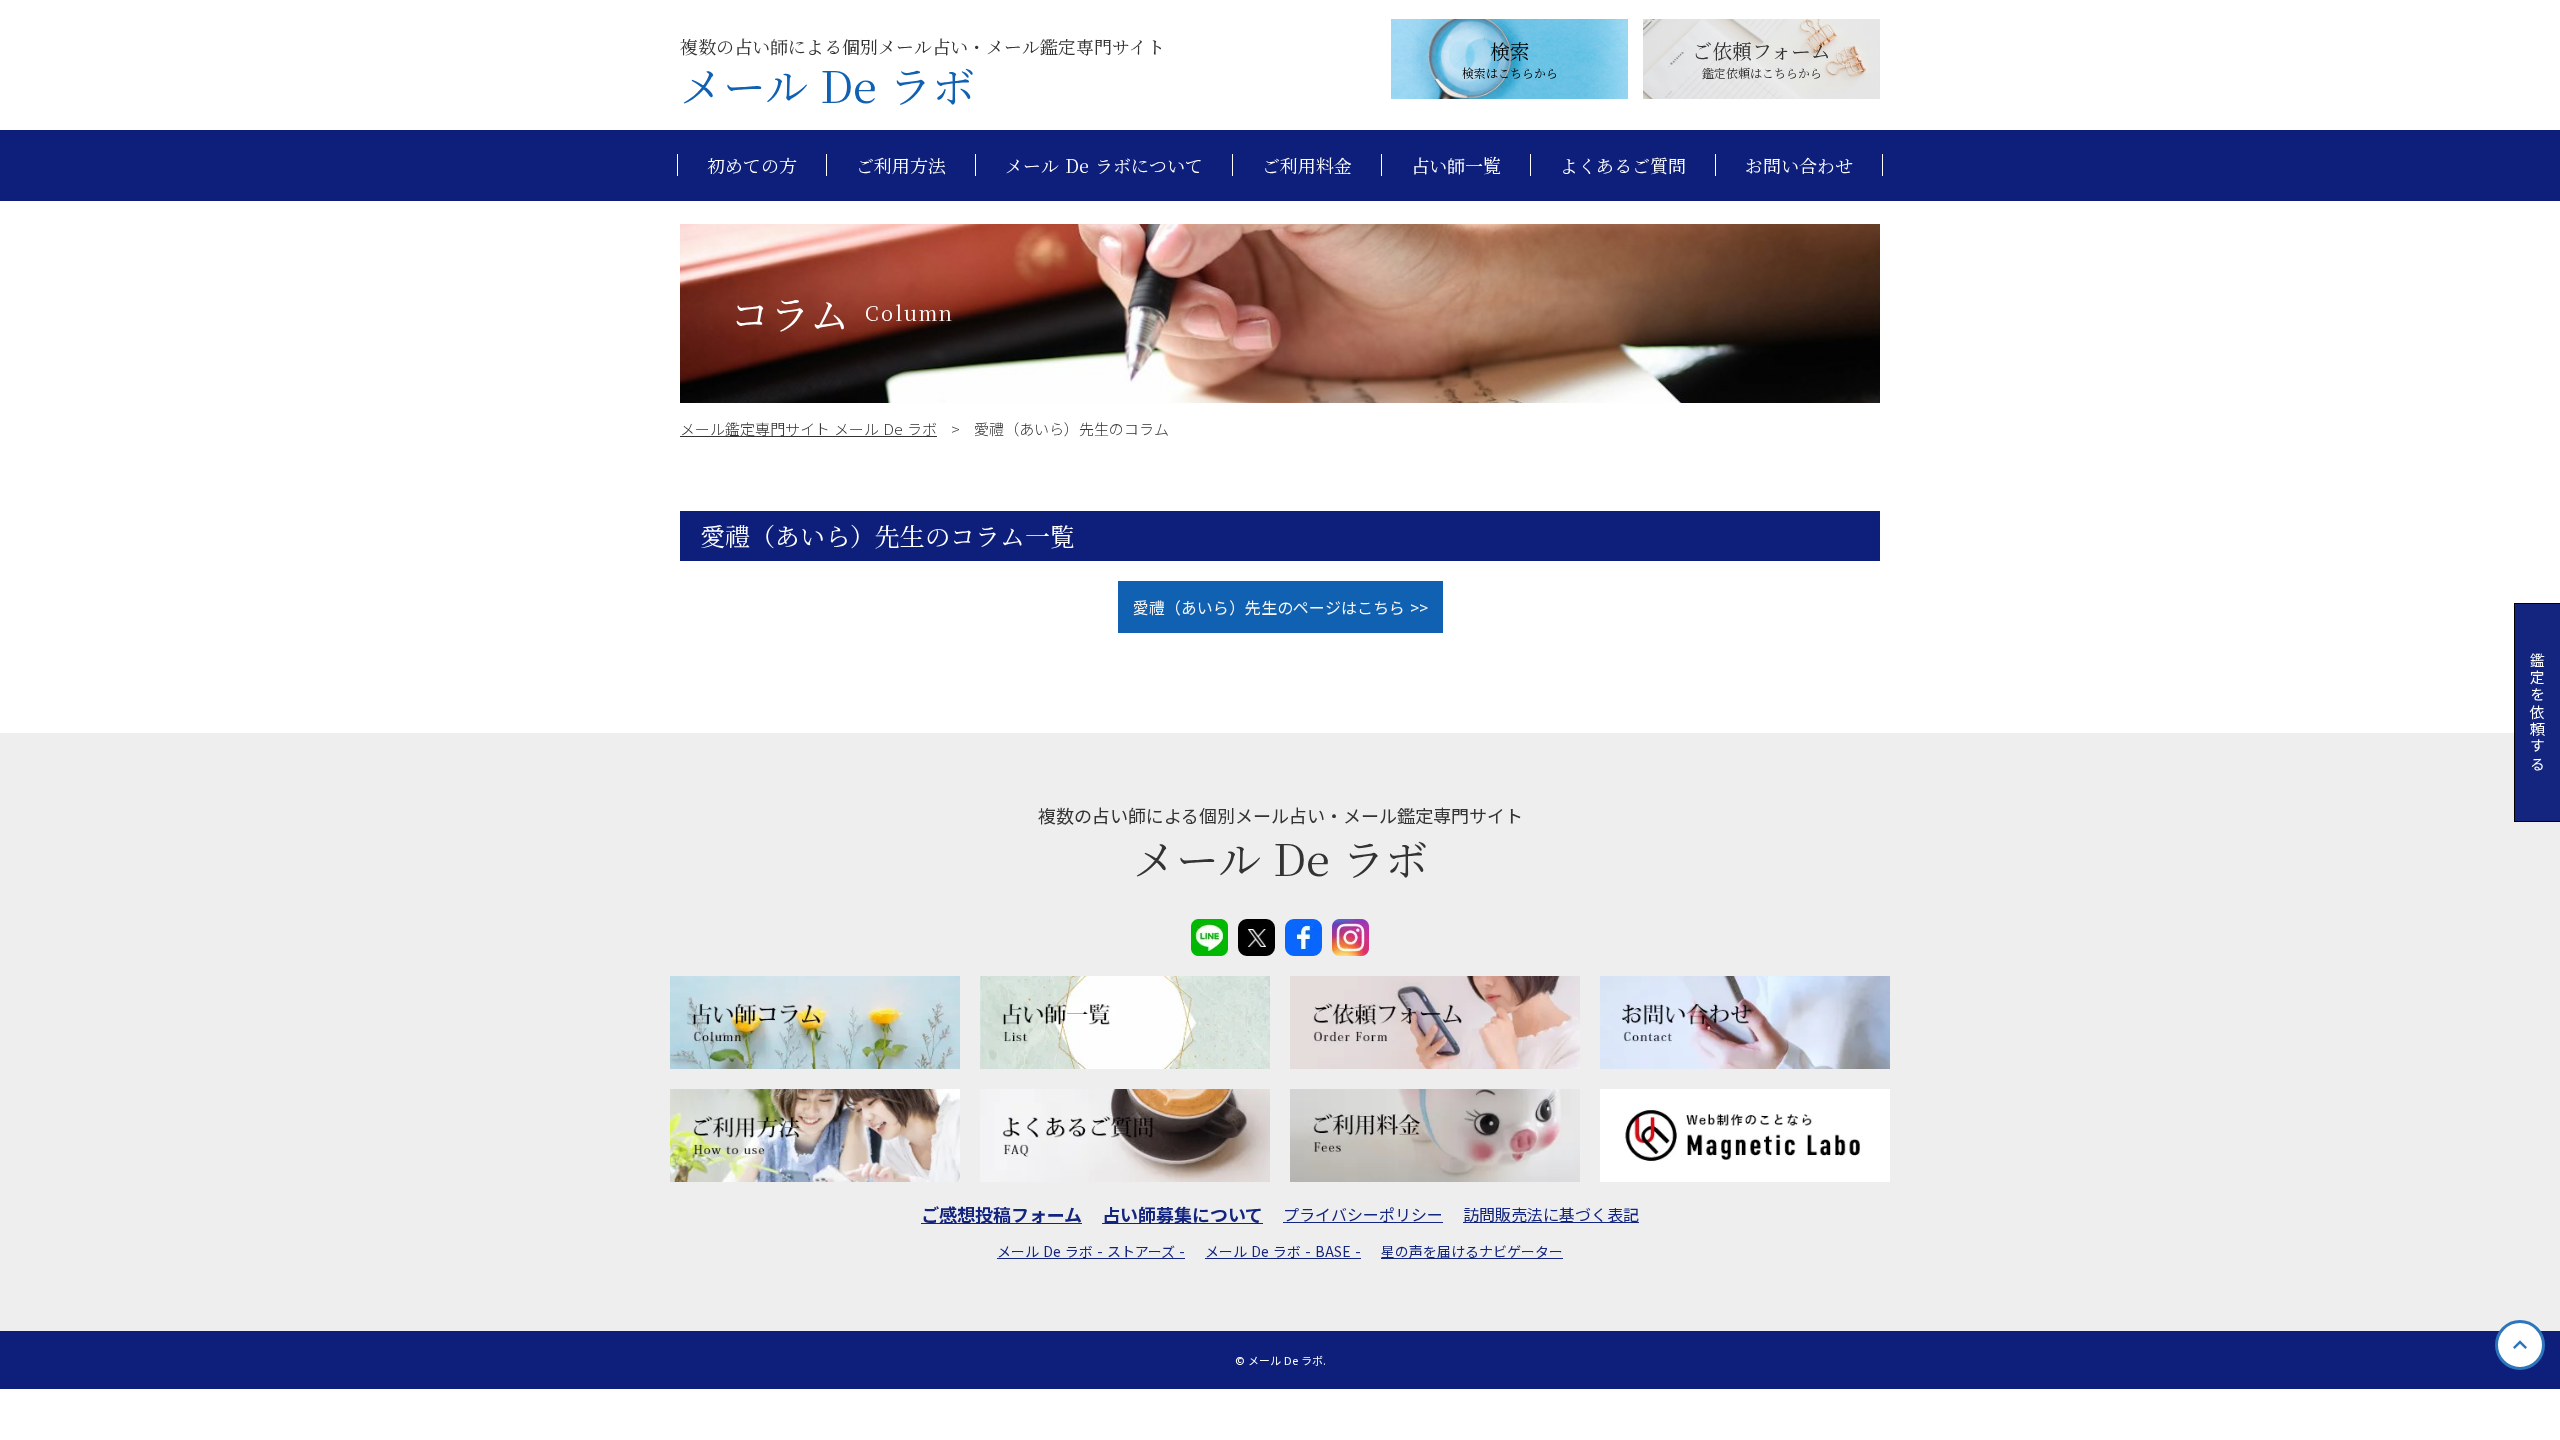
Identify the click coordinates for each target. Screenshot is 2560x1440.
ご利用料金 (1307, 165)
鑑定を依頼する (2537, 712)
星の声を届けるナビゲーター (1472, 1251)
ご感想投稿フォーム (1001, 1214)
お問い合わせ (1799, 165)
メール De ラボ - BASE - (1283, 1251)
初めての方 (752, 165)
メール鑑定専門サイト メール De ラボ (808, 428)
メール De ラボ (827, 85)
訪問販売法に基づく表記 (1551, 1214)
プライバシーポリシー (1363, 1214)
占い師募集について (1182, 1214)
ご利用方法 (901, 165)
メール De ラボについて (1104, 165)
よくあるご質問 (1623, 165)
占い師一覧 (1456, 165)
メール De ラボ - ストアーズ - (1091, 1251)
